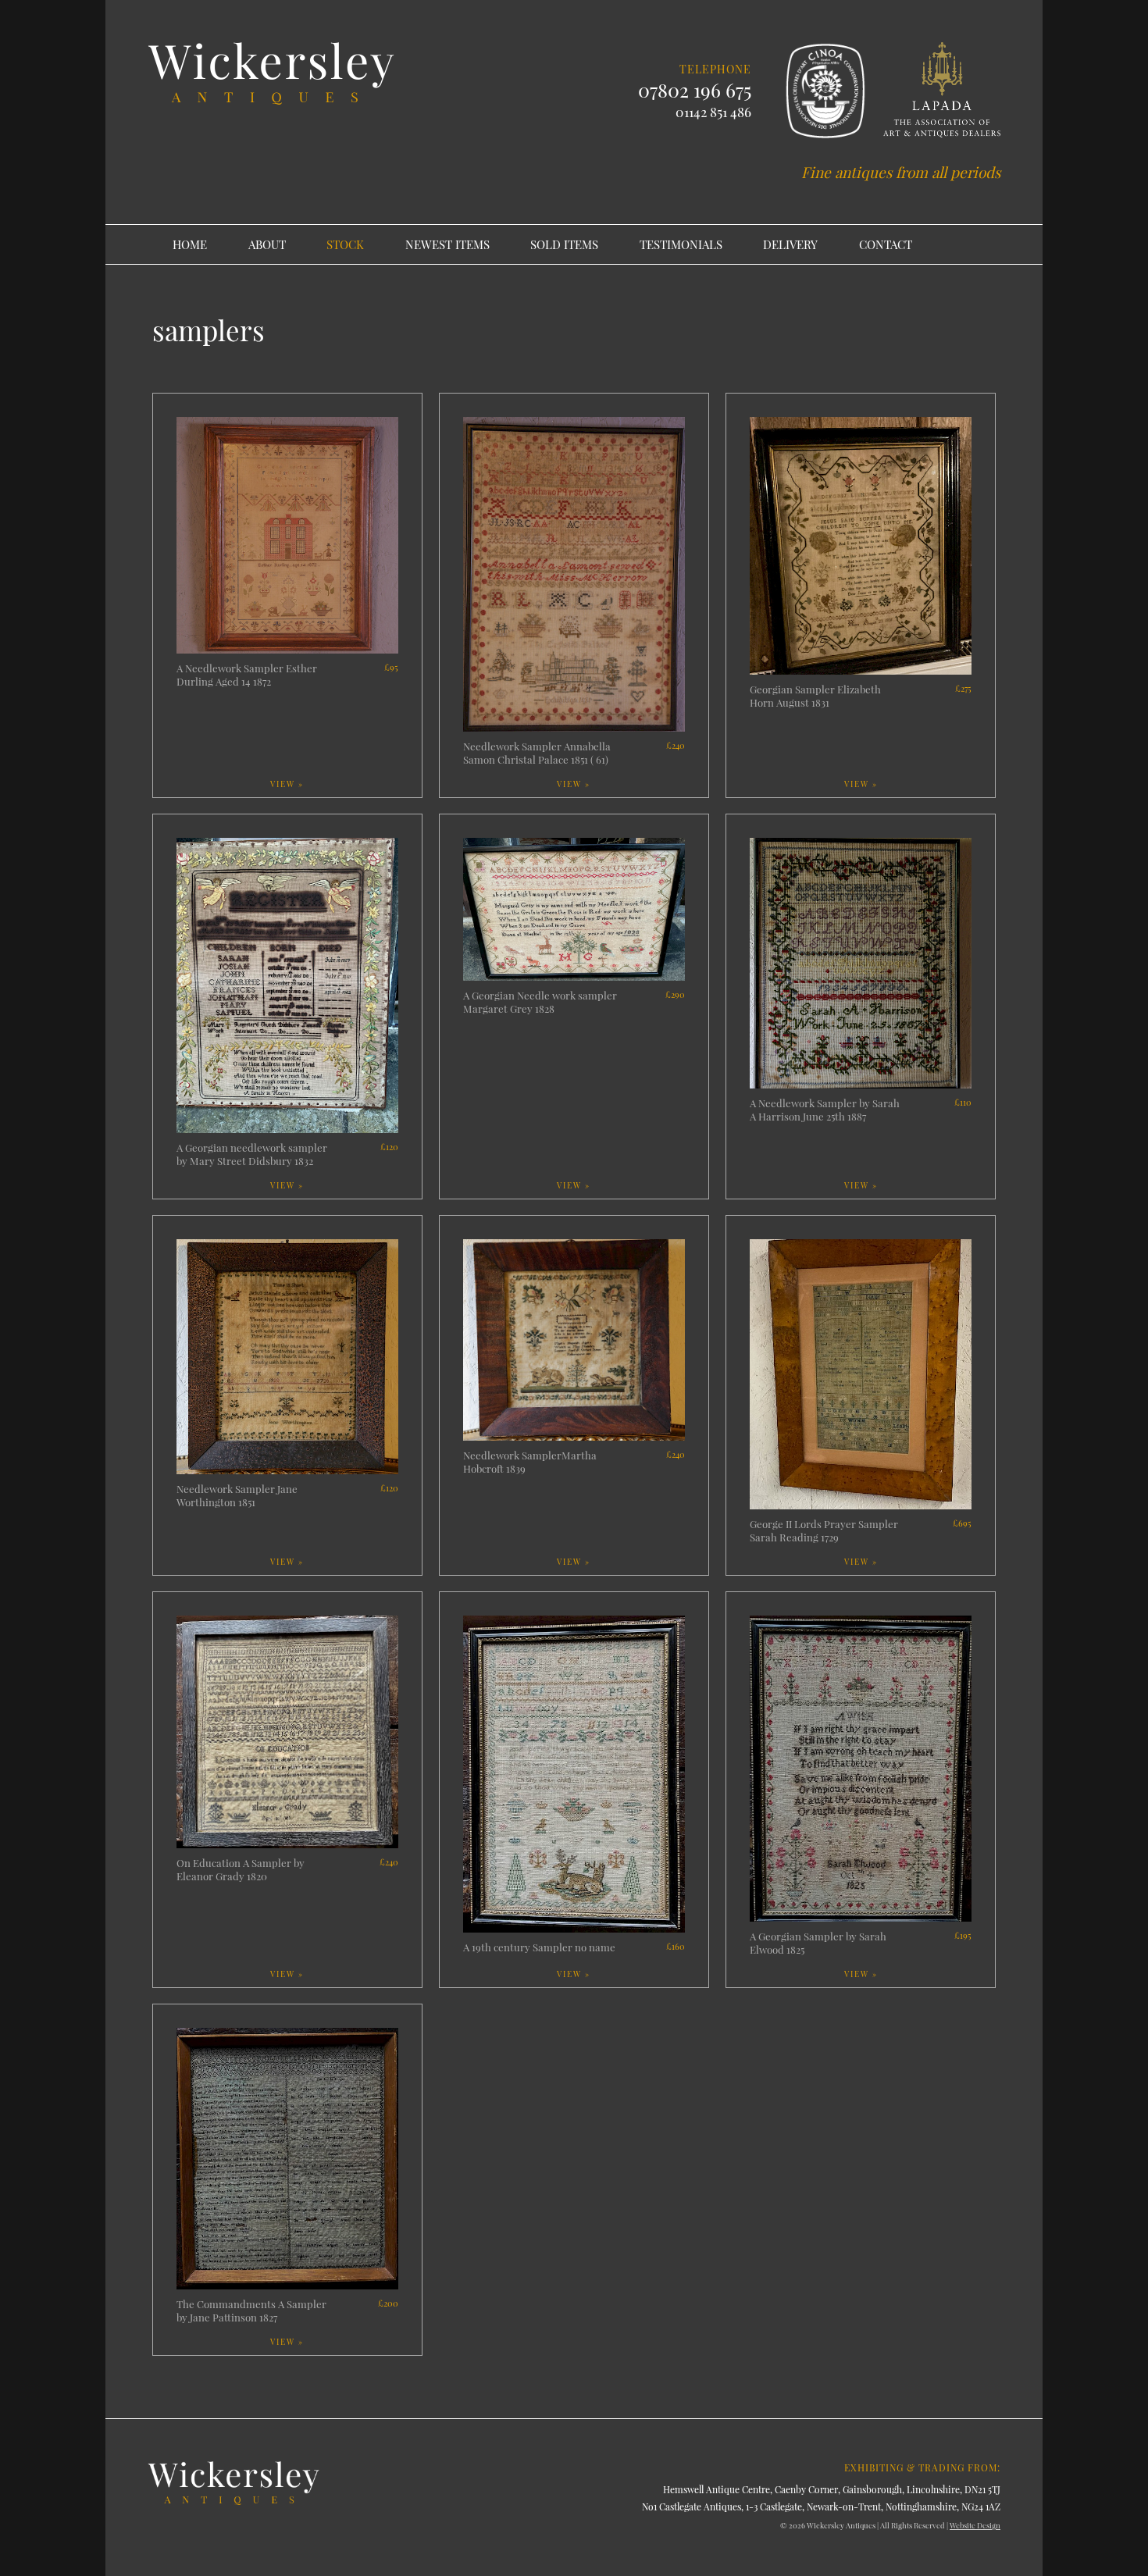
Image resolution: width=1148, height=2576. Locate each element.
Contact (886, 244)
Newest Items (447, 244)
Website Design (975, 2525)
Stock (345, 244)
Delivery (790, 244)
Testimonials (681, 244)
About (267, 244)
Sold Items (564, 244)
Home (190, 244)
